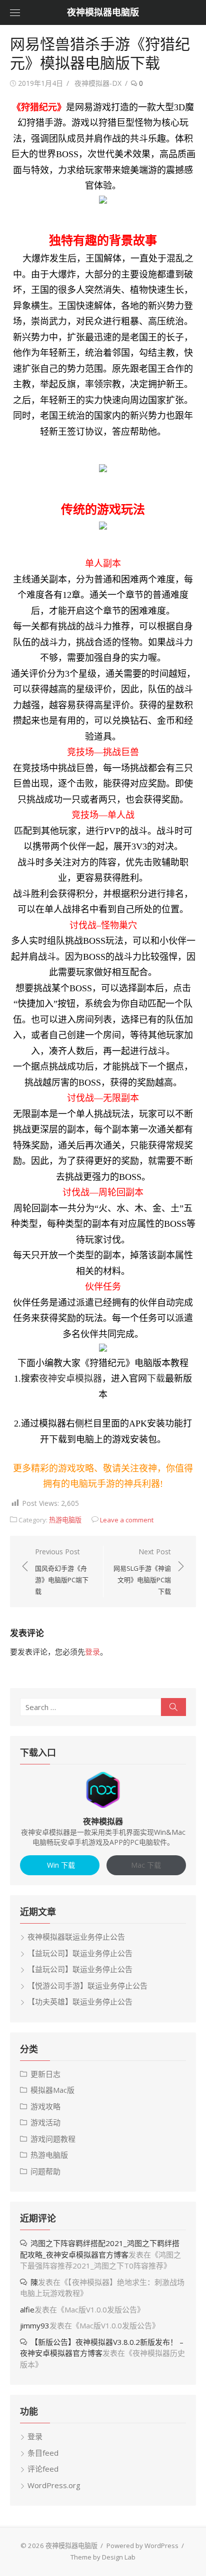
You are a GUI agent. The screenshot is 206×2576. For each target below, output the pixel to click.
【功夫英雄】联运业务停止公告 (80, 2002)
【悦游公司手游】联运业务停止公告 (87, 1986)
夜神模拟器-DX (98, 83)
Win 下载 (60, 1865)
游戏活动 (45, 2122)
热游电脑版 (65, 1520)
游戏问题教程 (53, 2139)
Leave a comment (127, 1520)
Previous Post (62, 1571)
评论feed (43, 2469)
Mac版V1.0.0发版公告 (101, 2309)
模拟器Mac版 (52, 2090)
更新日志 (45, 2074)
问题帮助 (45, 2171)
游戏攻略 (45, 2106)
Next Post (142, 1571)
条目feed (43, 2453)
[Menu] (15, 12)
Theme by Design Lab (103, 2557)
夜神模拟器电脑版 (103, 12)
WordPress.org (54, 2485)
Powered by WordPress (142, 2546)
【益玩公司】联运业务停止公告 (80, 1953)
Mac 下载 (146, 1865)
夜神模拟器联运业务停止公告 (76, 1937)
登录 (92, 1652)
